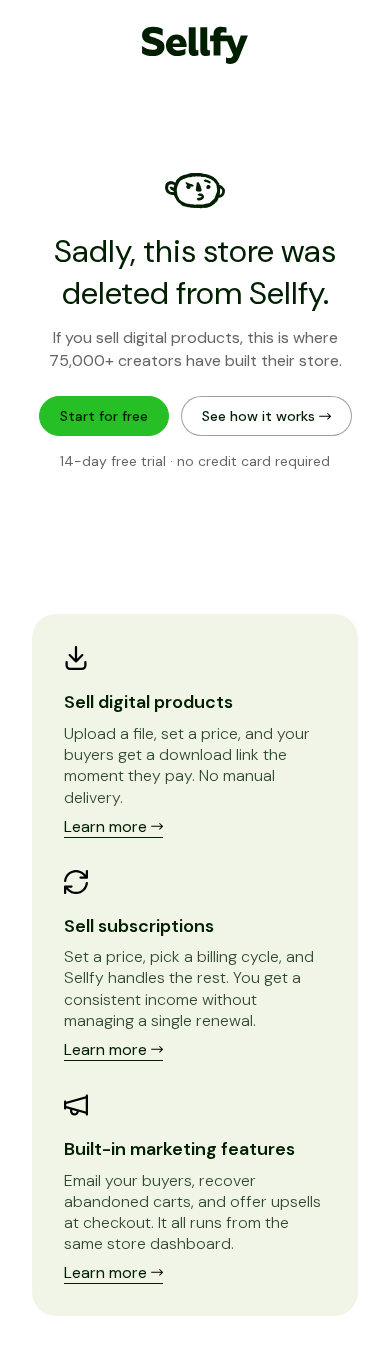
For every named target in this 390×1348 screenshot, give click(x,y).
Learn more (107, 826)
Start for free (104, 416)
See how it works (260, 416)
